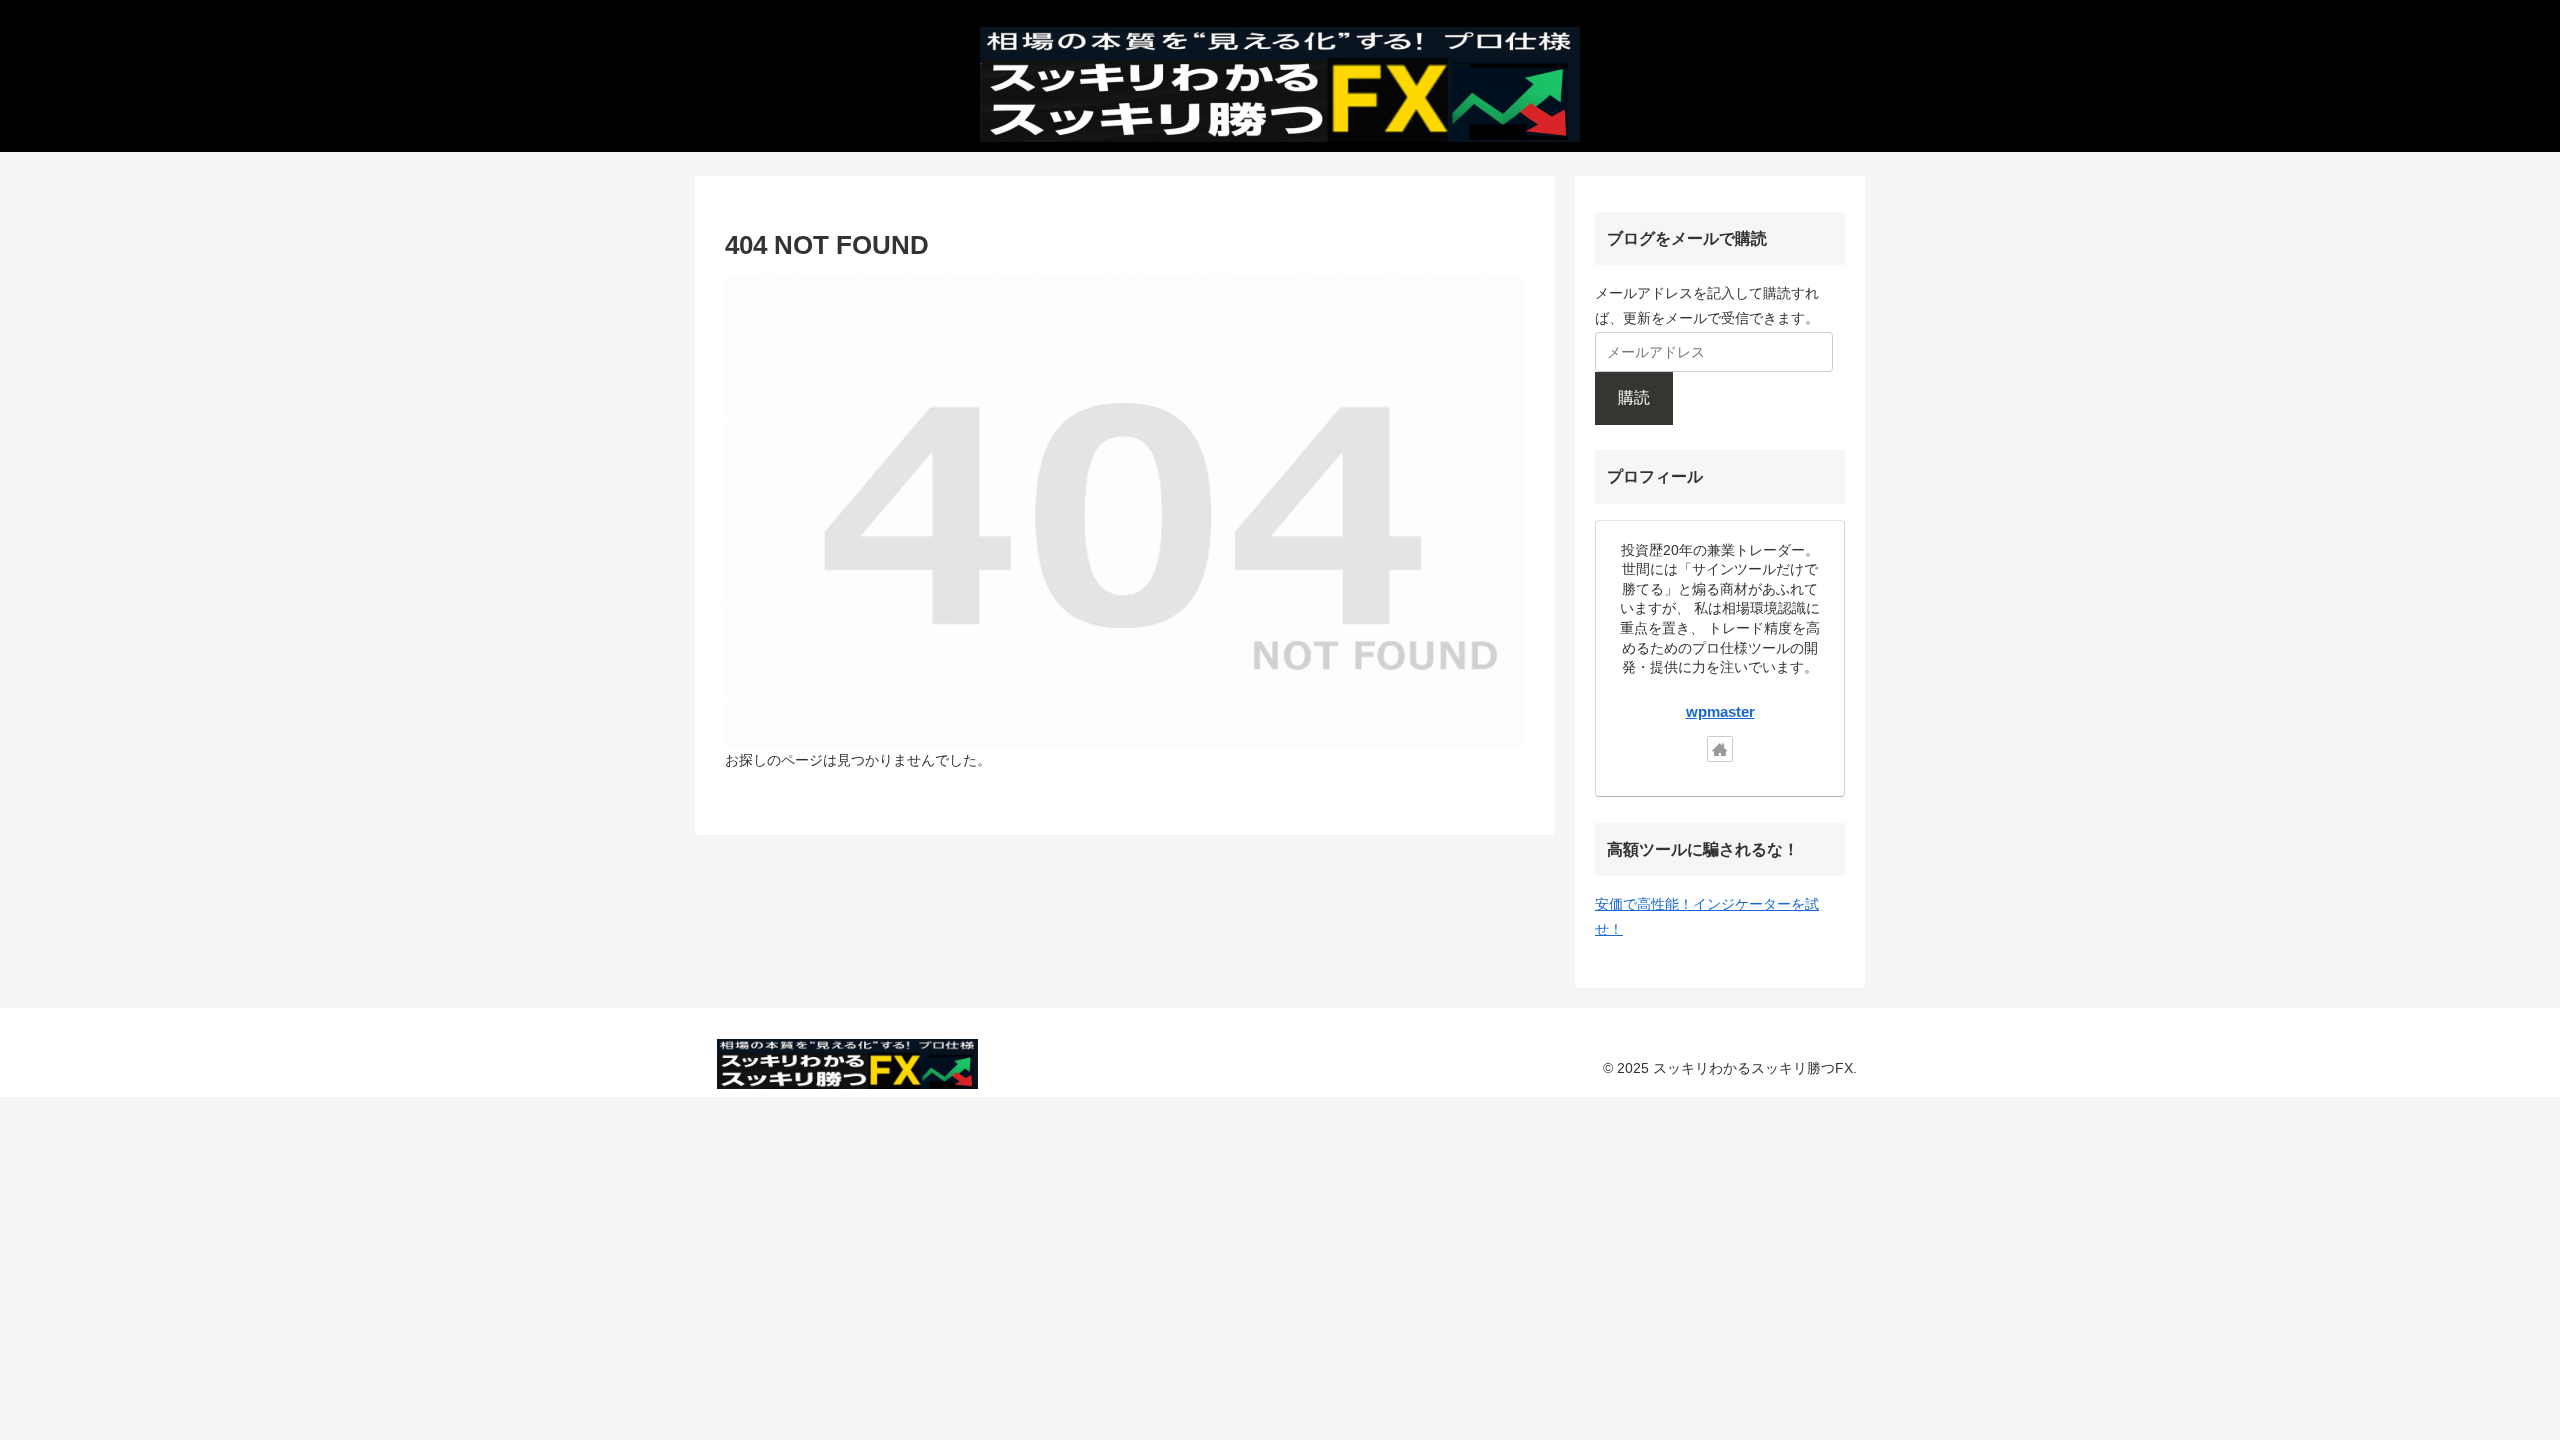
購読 (1634, 397)
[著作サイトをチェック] (1720, 749)
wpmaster (1720, 711)
